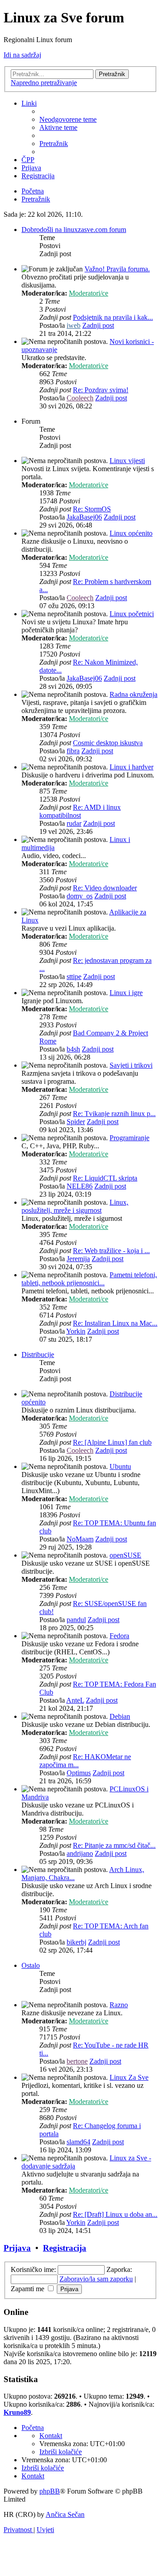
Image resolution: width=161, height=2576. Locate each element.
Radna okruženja (133, 694)
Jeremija (78, 1259)
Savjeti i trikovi (131, 1065)
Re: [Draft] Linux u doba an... (115, 2214)
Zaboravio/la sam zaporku (96, 2279)
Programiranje (129, 1138)
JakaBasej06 (84, 517)
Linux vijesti (127, 461)
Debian (120, 1716)
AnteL (75, 1700)
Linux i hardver (131, 767)
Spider (76, 1122)
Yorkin (76, 1331)
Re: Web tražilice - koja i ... (111, 1251)
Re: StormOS (92, 509)
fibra (73, 751)
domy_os (80, 896)
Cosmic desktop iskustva (108, 743)
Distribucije (38, 1355)
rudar (74, 823)
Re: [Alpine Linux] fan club (112, 1442)
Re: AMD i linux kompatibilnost (80, 811)
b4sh (73, 1049)
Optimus (79, 1773)
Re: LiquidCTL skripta (105, 1178)
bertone (77, 2061)
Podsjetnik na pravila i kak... (113, 317)
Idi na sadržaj (22, 55)
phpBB (50, 2491)
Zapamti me (28, 2289)
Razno (119, 2005)
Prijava (17, 2248)
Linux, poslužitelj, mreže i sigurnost (75, 1206)
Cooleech (80, 398)
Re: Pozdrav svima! (101, 390)
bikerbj (76, 1942)
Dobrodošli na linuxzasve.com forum (74, 230)
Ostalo (31, 1965)
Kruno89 (17, 2412)
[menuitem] (68, 119)
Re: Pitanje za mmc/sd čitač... (114, 1845)
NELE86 (80, 1186)
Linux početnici (132, 614)
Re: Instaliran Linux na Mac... (115, 1323)
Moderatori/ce (89, 293)
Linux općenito (131, 533)
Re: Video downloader (105, 888)
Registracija (65, 2248)
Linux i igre (126, 993)
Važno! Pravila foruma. (117, 269)
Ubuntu (120, 1466)
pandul (76, 1620)
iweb (74, 325)
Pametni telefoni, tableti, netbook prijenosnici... (89, 1279)
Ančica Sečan (65, 2514)
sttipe (74, 977)
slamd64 (78, 2142)
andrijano (80, 1853)
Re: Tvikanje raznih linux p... (114, 1114)
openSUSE (125, 1555)
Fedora (119, 1636)
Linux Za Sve (129, 2077)
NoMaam (80, 1539)
